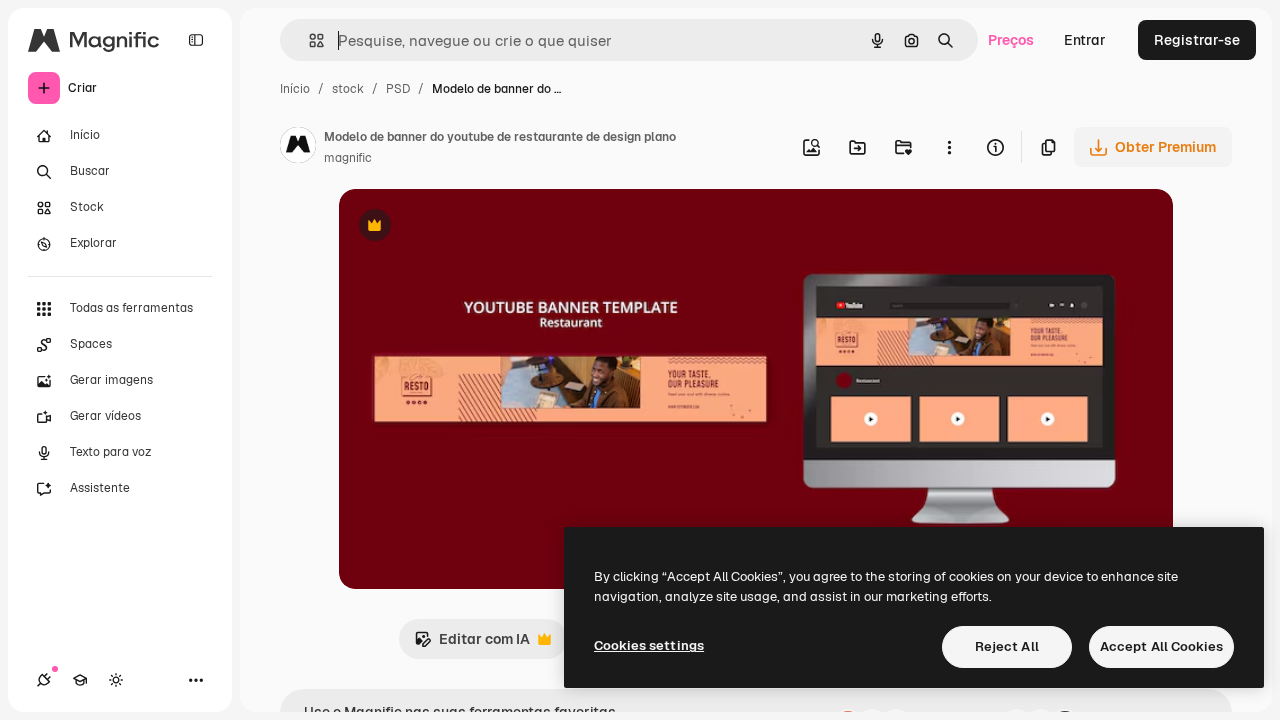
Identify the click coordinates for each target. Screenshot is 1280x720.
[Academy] (80, 680)
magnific (348, 158)
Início (295, 89)
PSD (398, 89)
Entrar (1085, 40)
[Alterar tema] (116, 680)
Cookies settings (649, 645)
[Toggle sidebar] (196, 40)
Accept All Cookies (1161, 646)
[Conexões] (44, 680)
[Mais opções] (949, 147)
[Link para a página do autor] (298, 148)
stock (348, 89)
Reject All (1007, 646)
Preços (1011, 40)
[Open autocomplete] (308, 40)
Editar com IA (472, 644)
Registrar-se (1197, 40)
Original (467, 227)
